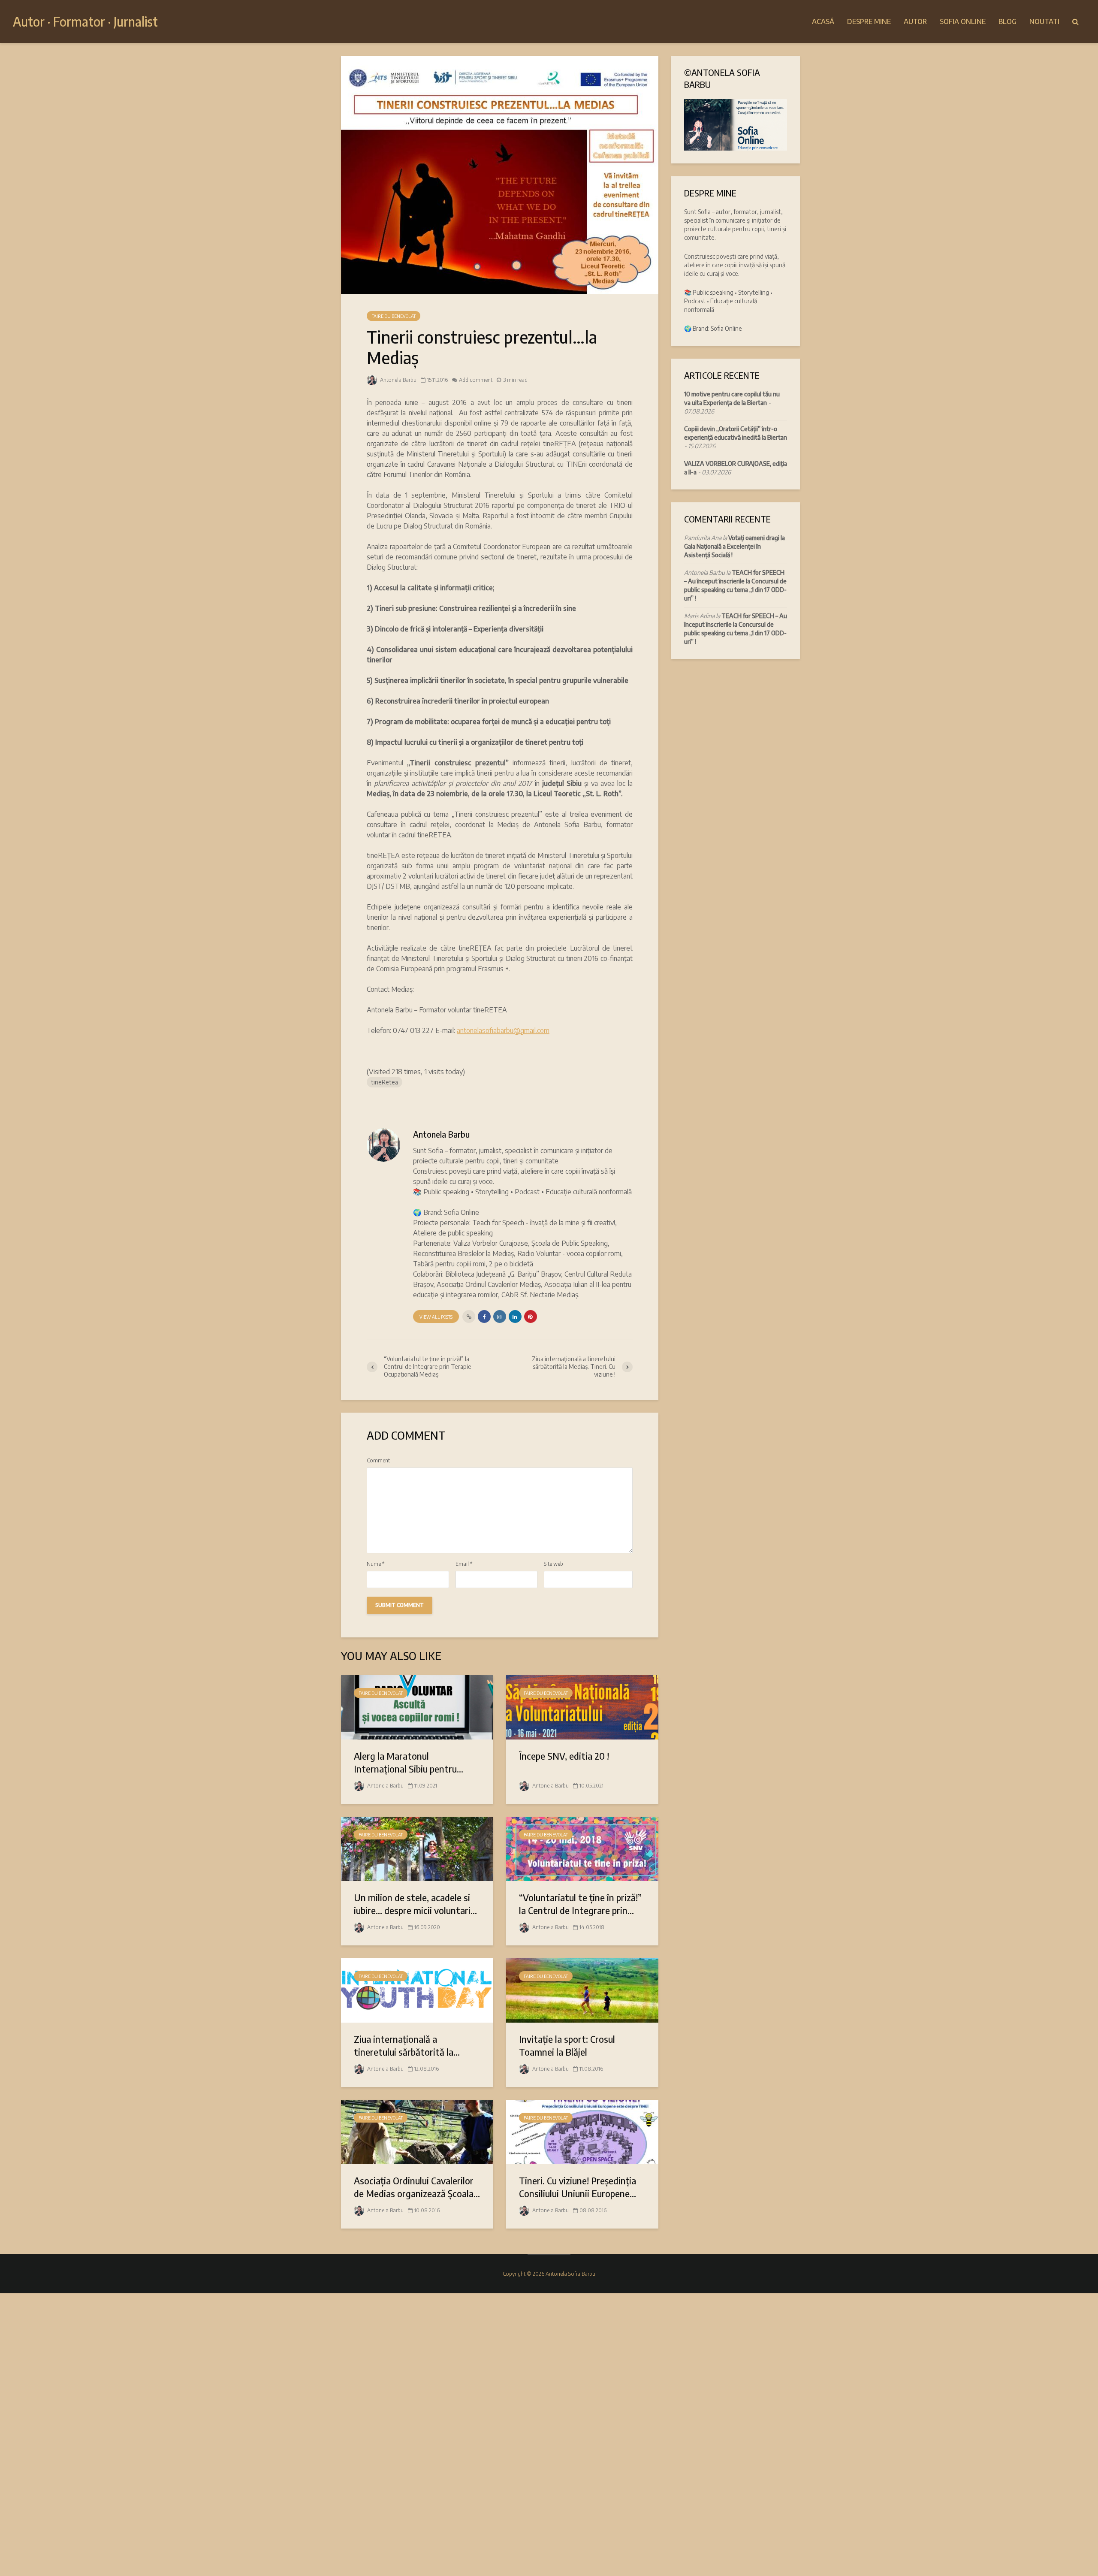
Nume (376, 1564)
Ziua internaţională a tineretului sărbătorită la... (407, 2045)
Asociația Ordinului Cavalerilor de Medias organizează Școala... (417, 2187)
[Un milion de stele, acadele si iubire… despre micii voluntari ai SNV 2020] (417, 1848)
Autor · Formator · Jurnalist (85, 21)
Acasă (823, 21)
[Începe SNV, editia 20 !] (582, 1706)
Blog (1008, 21)
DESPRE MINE (869, 21)
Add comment (476, 380)
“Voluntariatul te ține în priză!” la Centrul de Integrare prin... (580, 1904)
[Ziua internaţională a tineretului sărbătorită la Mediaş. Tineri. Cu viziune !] (417, 1990)
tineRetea (385, 1082)
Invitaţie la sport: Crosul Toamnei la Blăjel (567, 2045)
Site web (554, 1564)
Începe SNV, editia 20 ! (564, 1756)
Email (464, 1564)
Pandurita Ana (703, 538)
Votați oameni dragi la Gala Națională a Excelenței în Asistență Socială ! (735, 546)
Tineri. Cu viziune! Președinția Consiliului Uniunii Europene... (578, 2187)
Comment (378, 1461)
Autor (915, 21)
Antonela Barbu (398, 380)
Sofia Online (963, 21)
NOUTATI (1044, 21)
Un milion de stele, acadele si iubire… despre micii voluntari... (415, 1904)
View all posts (436, 1317)
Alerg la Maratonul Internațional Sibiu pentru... (409, 1762)
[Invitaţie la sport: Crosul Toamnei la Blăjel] (582, 1990)
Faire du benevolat (394, 316)
